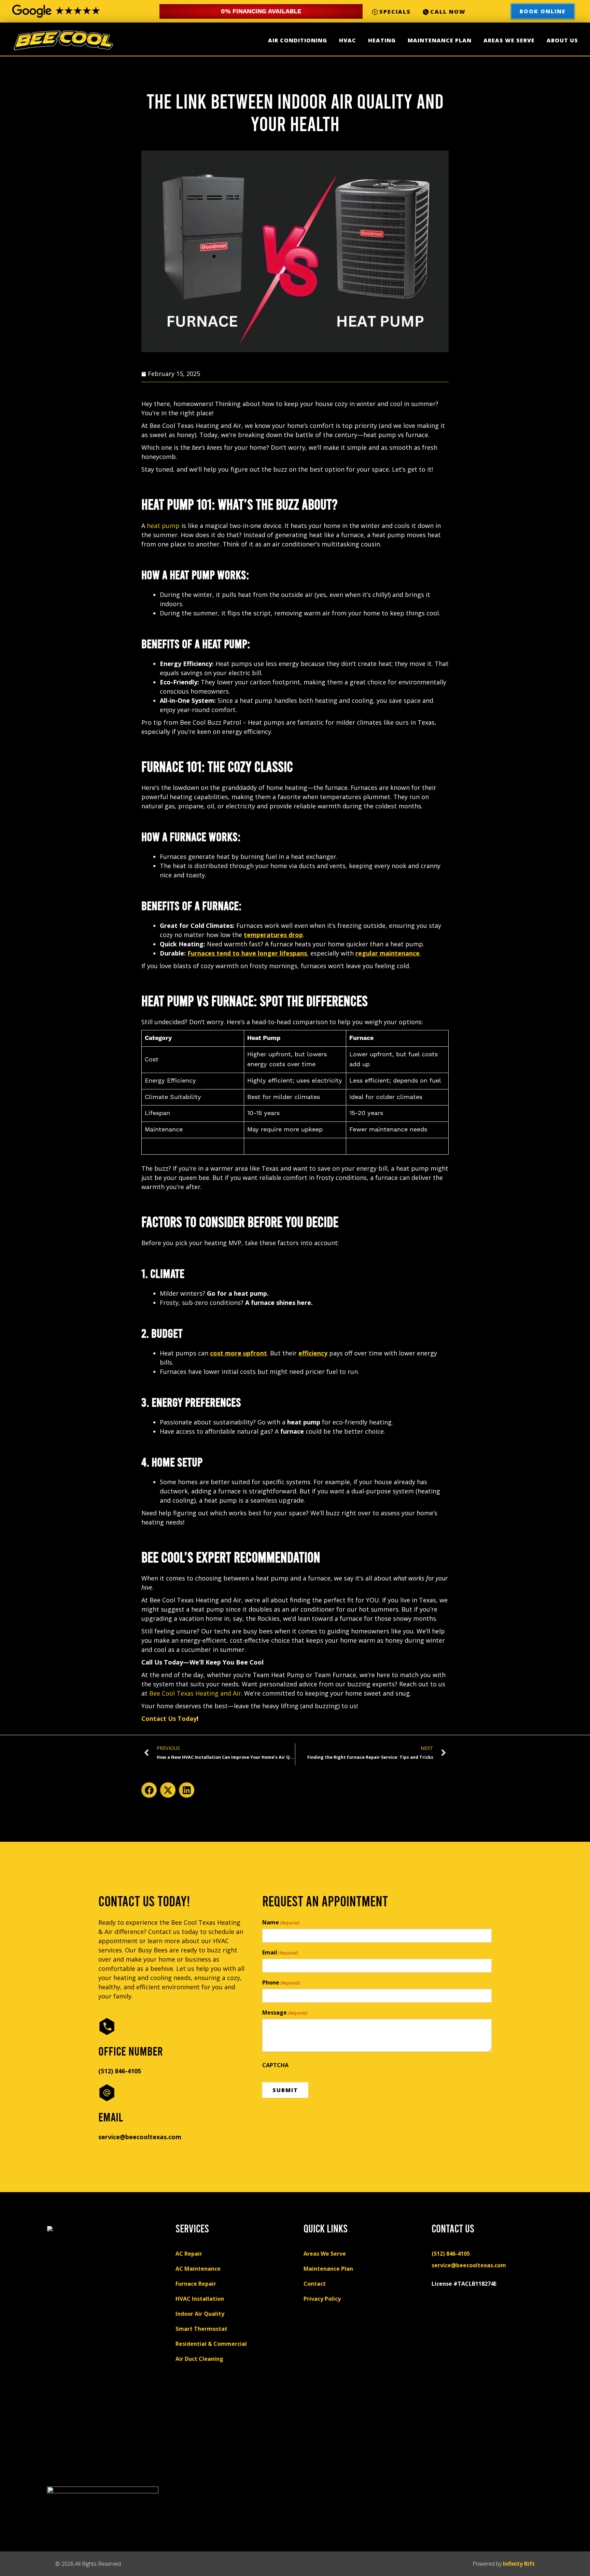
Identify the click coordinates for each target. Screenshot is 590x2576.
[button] (149, 1790)
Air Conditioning (298, 40)
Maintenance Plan (440, 40)
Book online (543, 11)
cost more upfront (238, 1353)
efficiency (313, 1353)
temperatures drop (273, 935)
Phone (281, 1983)
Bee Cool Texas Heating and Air (195, 1693)
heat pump (163, 526)
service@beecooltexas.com (140, 2137)
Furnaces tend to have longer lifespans (247, 953)
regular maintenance (388, 953)
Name (281, 1923)
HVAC (348, 40)
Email (280, 1953)
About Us (562, 40)
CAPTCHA (275, 2065)
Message (285, 2013)
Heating (382, 40)
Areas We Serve (509, 40)
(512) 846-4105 (120, 2071)
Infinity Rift (519, 2564)
